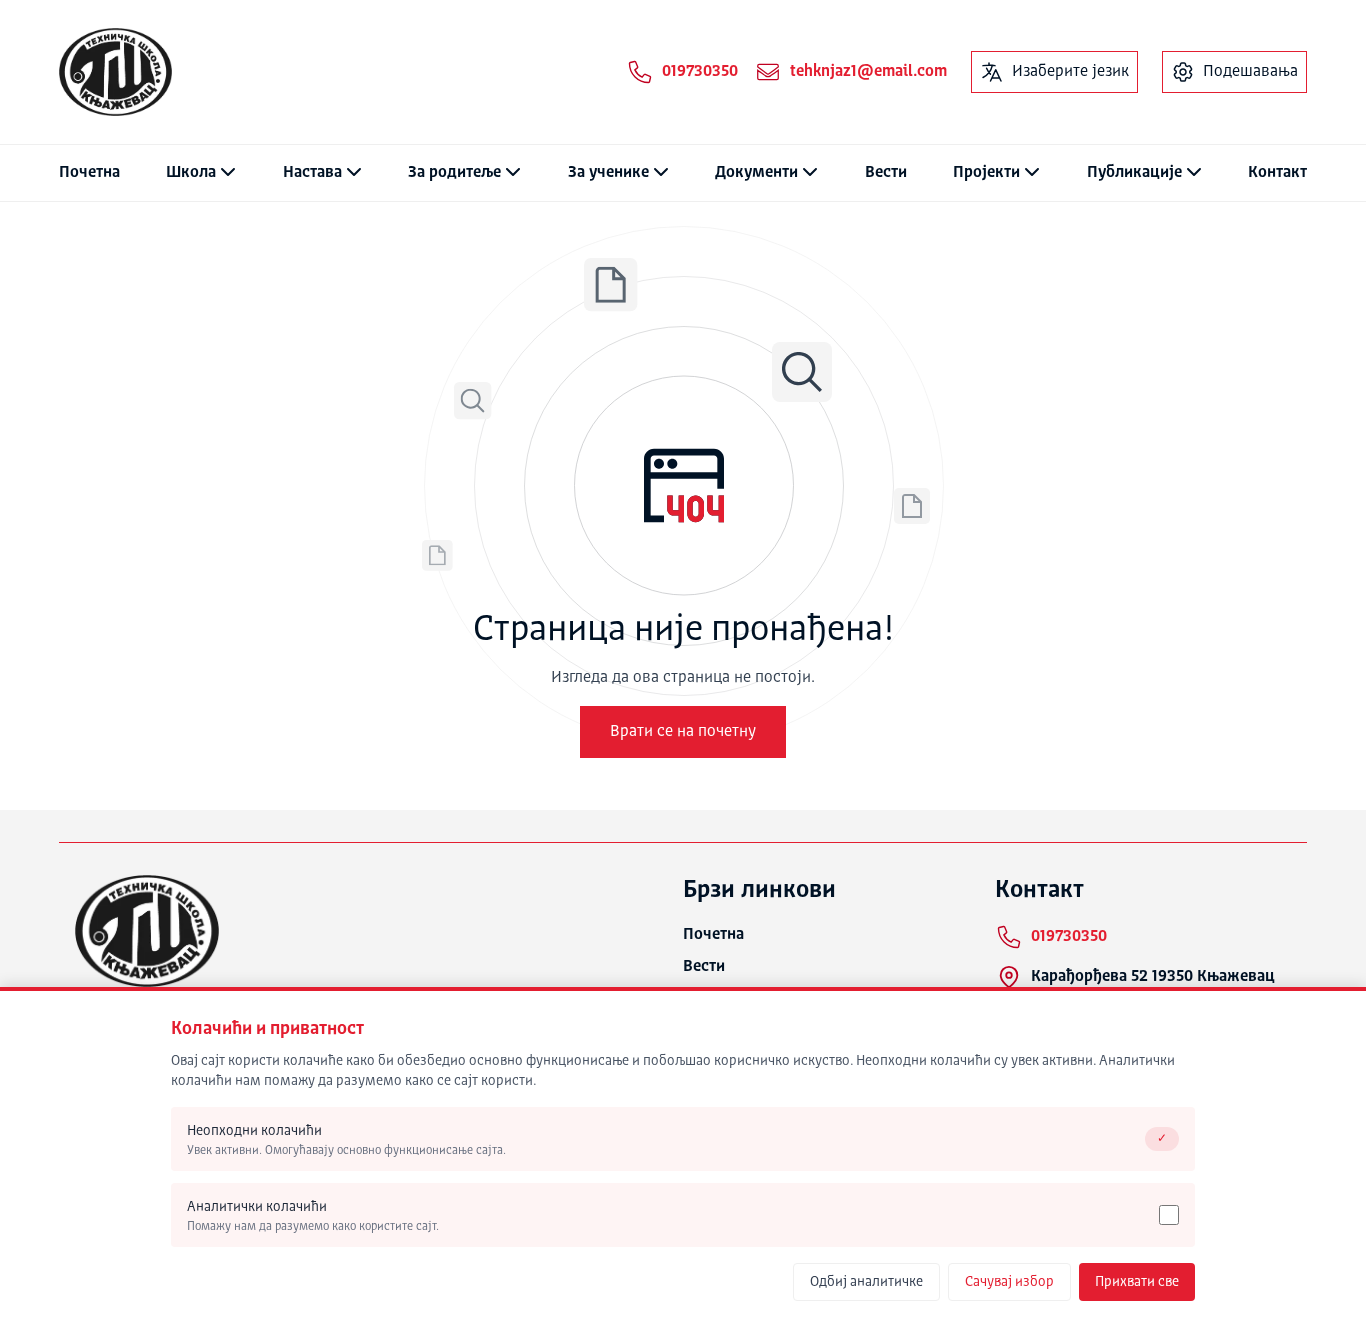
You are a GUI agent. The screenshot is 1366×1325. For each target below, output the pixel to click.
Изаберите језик (1070, 72)
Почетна (89, 173)
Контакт (1277, 173)
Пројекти (986, 173)
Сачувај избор (1009, 1282)
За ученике (608, 173)
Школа (191, 173)
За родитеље (454, 173)
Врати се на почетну (683, 732)
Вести (886, 173)
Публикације (1134, 173)
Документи (756, 173)
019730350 (700, 72)
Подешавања (1250, 72)
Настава (312, 173)
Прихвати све (1137, 1282)
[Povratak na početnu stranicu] (115, 72)
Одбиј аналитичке (866, 1282)
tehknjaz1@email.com (868, 72)
